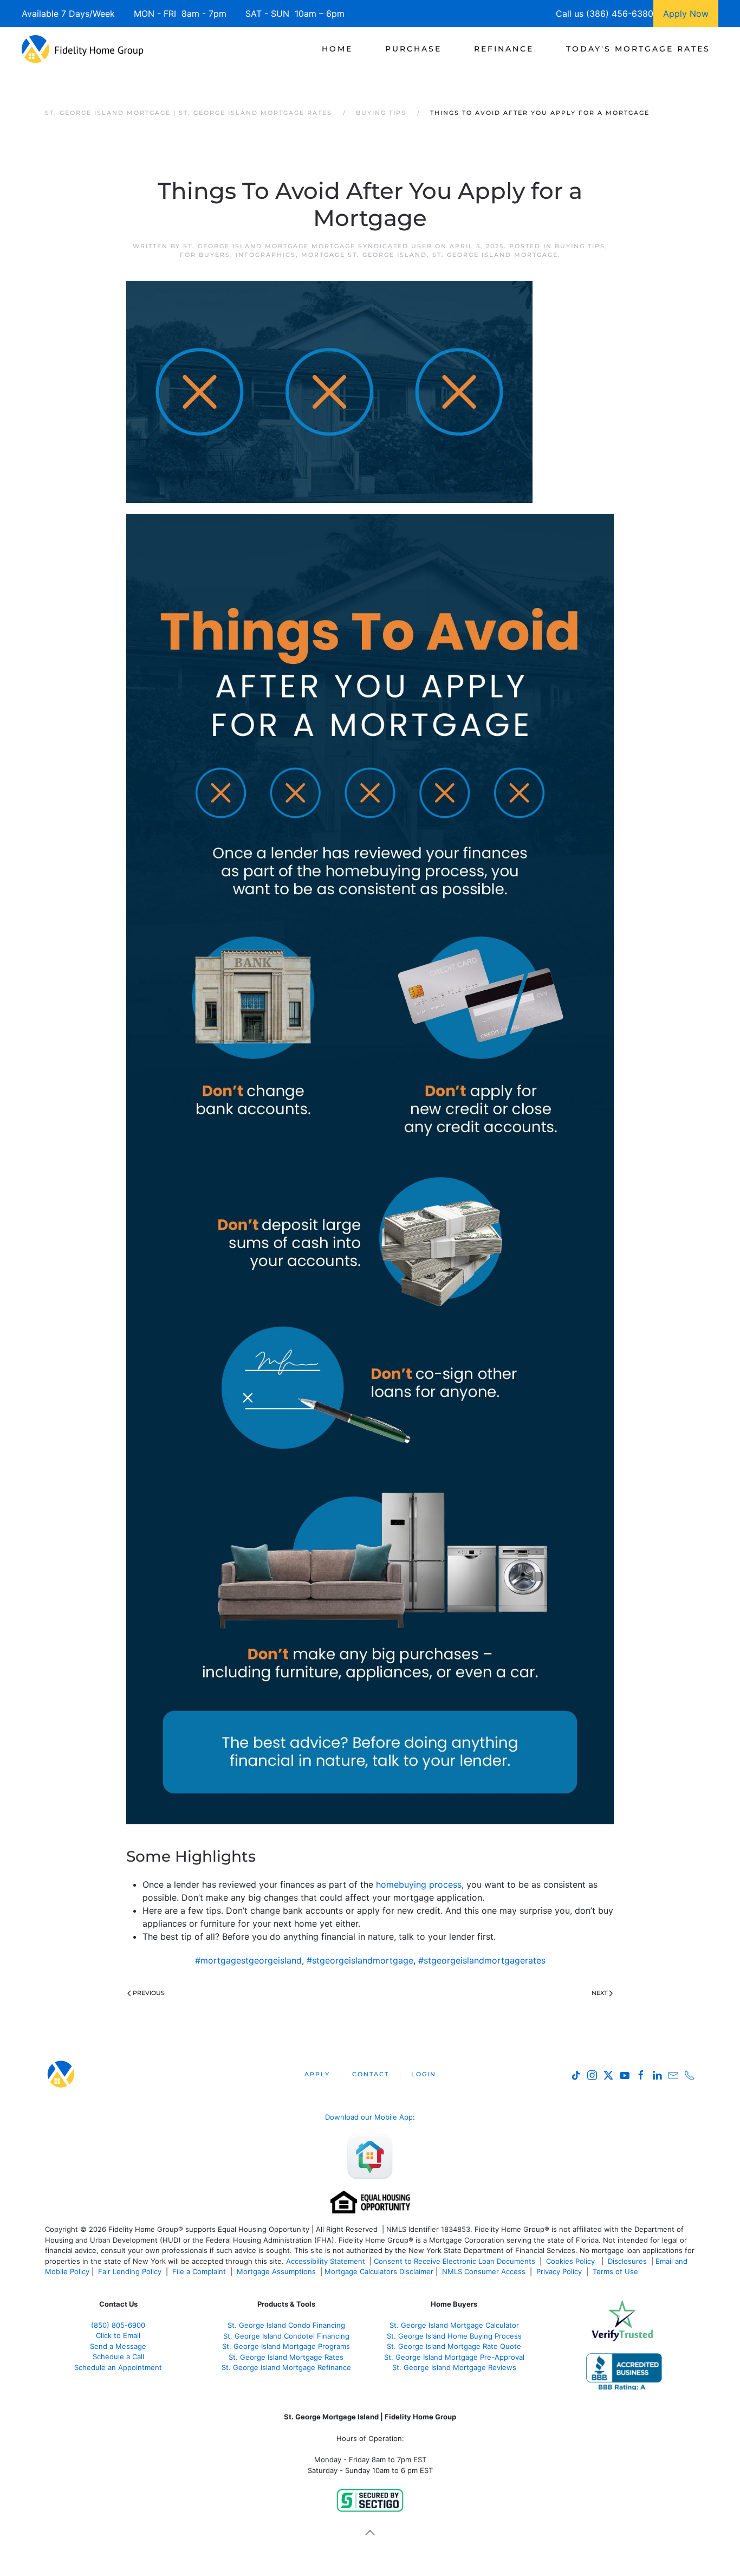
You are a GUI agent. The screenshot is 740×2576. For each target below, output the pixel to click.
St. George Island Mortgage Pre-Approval (454, 2357)
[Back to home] (83, 49)
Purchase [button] (413, 49)
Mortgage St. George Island (364, 255)
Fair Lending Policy (130, 2271)
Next (599, 1993)
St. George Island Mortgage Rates (286, 2357)
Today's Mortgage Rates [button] (638, 49)
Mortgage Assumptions (276, 2271)
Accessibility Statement (326, 2261)
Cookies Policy (572, 2261)
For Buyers (205, 255)
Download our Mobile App (369, 2117)
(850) (118, 2325)
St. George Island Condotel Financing (286, 2336)
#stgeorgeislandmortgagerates (482, 1960)
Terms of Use (616, 2271)
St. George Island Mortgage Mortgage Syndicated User (308, 246)
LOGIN (424, 2074)
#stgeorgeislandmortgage (360, 1960)
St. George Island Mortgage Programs (286, 2346)
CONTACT (371, 2074)
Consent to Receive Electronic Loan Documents (455, 2261)
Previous (149, 1993)
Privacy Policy (559, 2271)
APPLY (317, 2074)
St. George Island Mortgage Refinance (286, 2367)
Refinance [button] (504, 49)
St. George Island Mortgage (495, 255)
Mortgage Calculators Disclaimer (379, 2271)
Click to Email (118, 2335)
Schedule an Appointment (118, 2367)
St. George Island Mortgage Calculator (454, 2325)
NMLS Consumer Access (484, 2271)
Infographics (266, 255)
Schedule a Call (118, 2357)
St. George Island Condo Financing (286, 2325)
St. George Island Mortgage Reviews (454, 2367)
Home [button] (337, 49)
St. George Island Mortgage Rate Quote (454, 2346)
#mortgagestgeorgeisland (248, 1960)
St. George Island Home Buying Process (454, 2336)
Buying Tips (580, 246)
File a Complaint (200, 2271)
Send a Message (118, 2346)
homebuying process (419, 1884)
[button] (370, 2533)
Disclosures (627, 2261)
